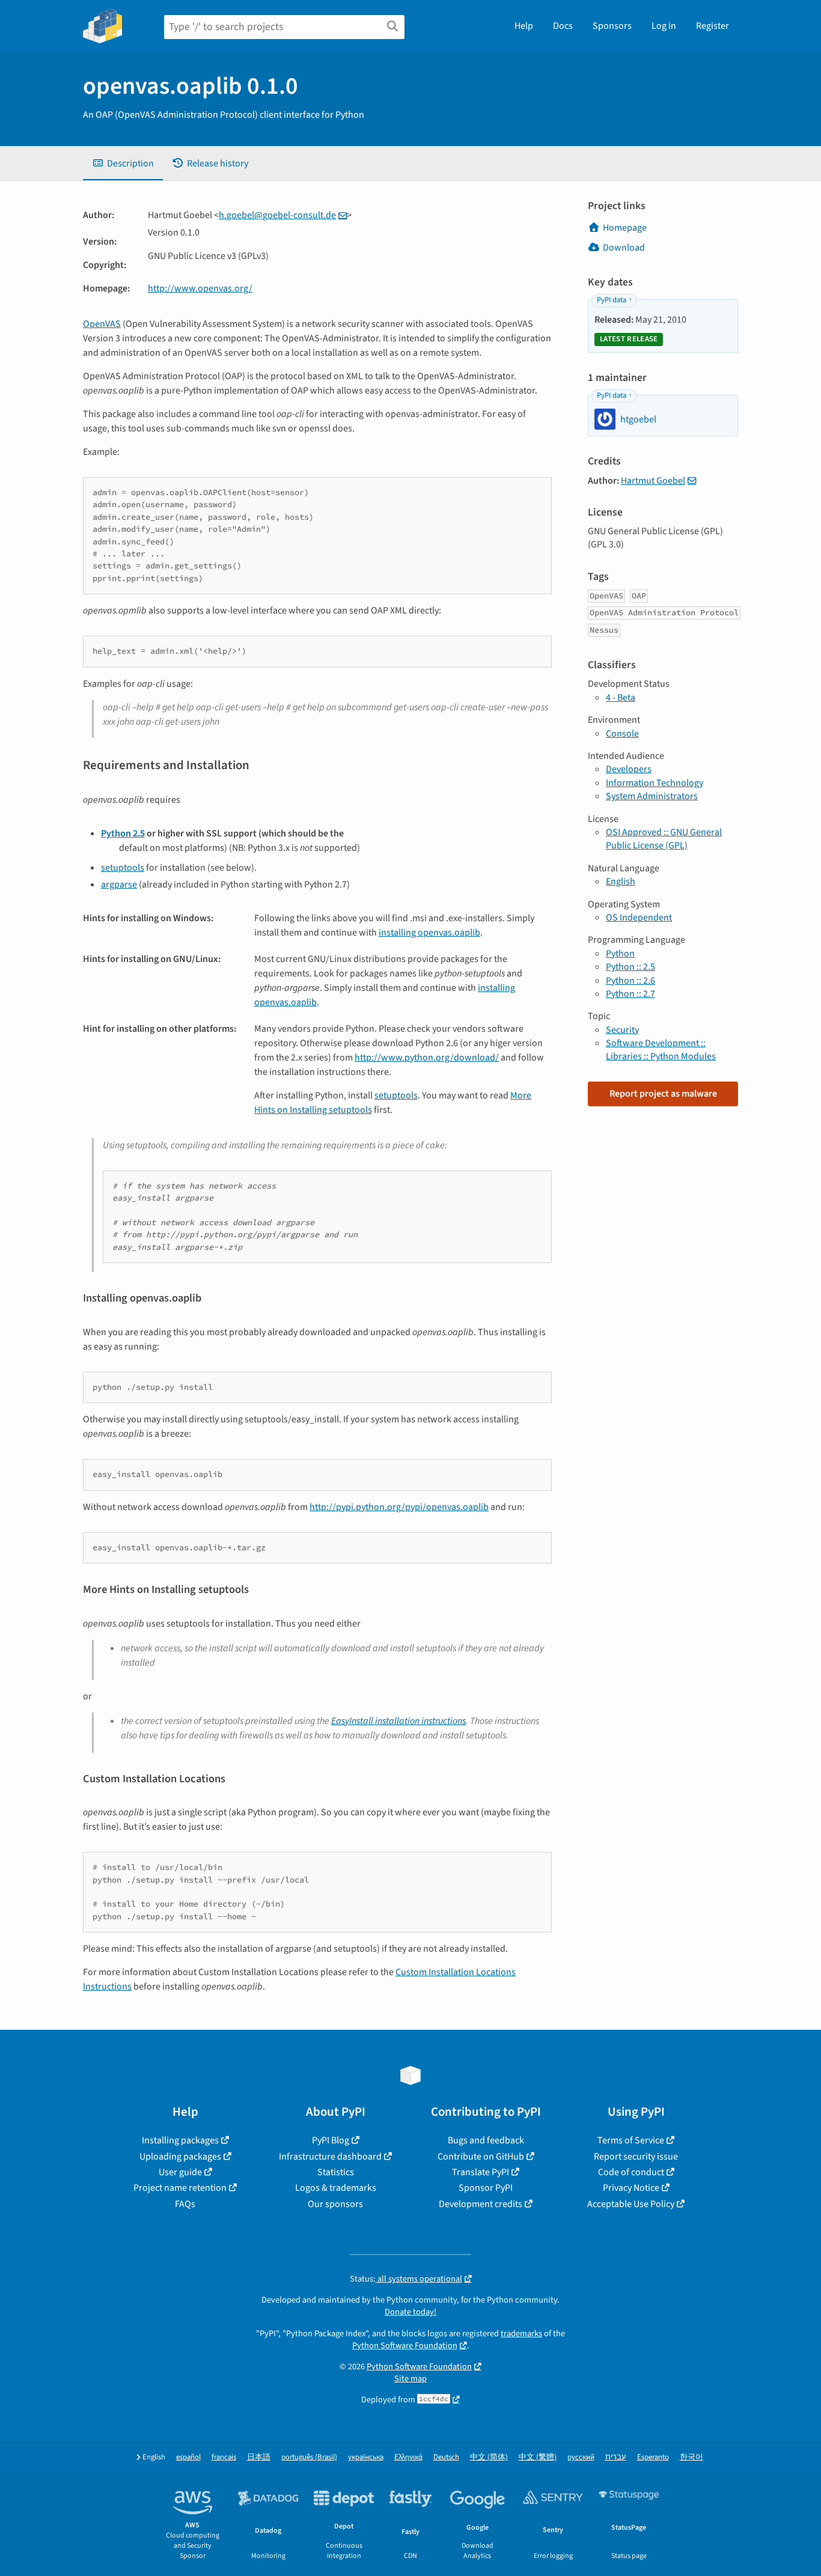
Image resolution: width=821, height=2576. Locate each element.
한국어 (691, 2457)
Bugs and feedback (486, 2140)
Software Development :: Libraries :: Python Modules (661, 1050)
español (188, 2457)
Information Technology (655, 783)
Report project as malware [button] (663, 1094)
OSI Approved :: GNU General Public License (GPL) (664, 839)
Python (620, 954)
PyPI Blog (331, 2140)
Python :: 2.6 (630, 981)
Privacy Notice (631, 2188)
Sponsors (612, 26)
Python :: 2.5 (630, 967)
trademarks (521, 2334)
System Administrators (652, 796)
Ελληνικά (408, 2457)
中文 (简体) (489, 2457)
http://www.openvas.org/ (200, 288)
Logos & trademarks (336, 2188)
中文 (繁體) (538, 2457)
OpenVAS (102, 324)
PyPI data (612, 300)
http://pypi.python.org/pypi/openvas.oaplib (399, 1507)
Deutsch (446, 2457)
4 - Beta (621, 698)
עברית (616, 2457)
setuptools (123, 868)
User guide (180, 2172)
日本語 (259, 2457)
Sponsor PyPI (486, 2188)
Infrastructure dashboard (330, 2157)
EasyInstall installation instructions (398, 1721)
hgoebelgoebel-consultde (277, 215)
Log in (664, 26)
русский (581, 2457)
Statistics (336, 2172)
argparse (119, 885)
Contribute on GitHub (481, 2157)
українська (366, 2457)
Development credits (481, 2204)
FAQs (185, 2204)
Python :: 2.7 (630, 994)
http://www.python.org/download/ (427, 1058)
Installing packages (180, 2140)
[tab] (123, 163)
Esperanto (653, 2457)
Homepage (625, 228)
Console (622, 734)
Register (713, 26)
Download (624, 248)
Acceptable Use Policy (631, 2204)
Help (524, 26)
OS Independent (639, 918)
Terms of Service (631, 2140)
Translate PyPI (481, 2172)
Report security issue (636, 2157)
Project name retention (180, 2188)
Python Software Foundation (405, 2346)
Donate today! (410, 2312)
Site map (410, 2379)
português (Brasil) (309, 2457)
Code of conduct (631, 2172)
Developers (629, 769)
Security (622, 1030)
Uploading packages (180, 2157)
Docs (563, 26)
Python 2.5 (123, 833)
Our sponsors (335, 2204)
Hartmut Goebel (653, 481)
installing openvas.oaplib (429, 933)
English (621, 882)
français (224, 2457)
